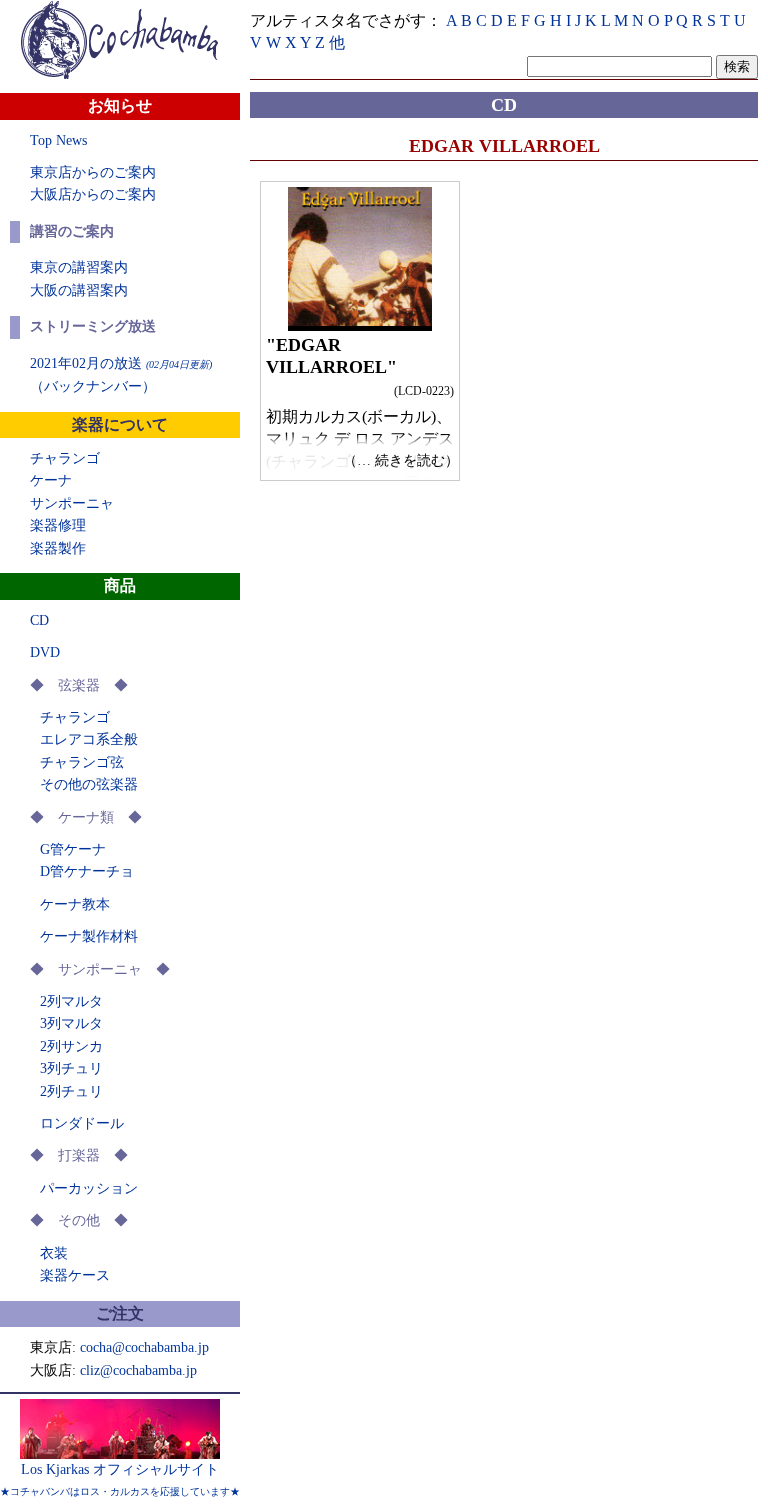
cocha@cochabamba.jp (144, 1347)
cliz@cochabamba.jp (138, 1370)
